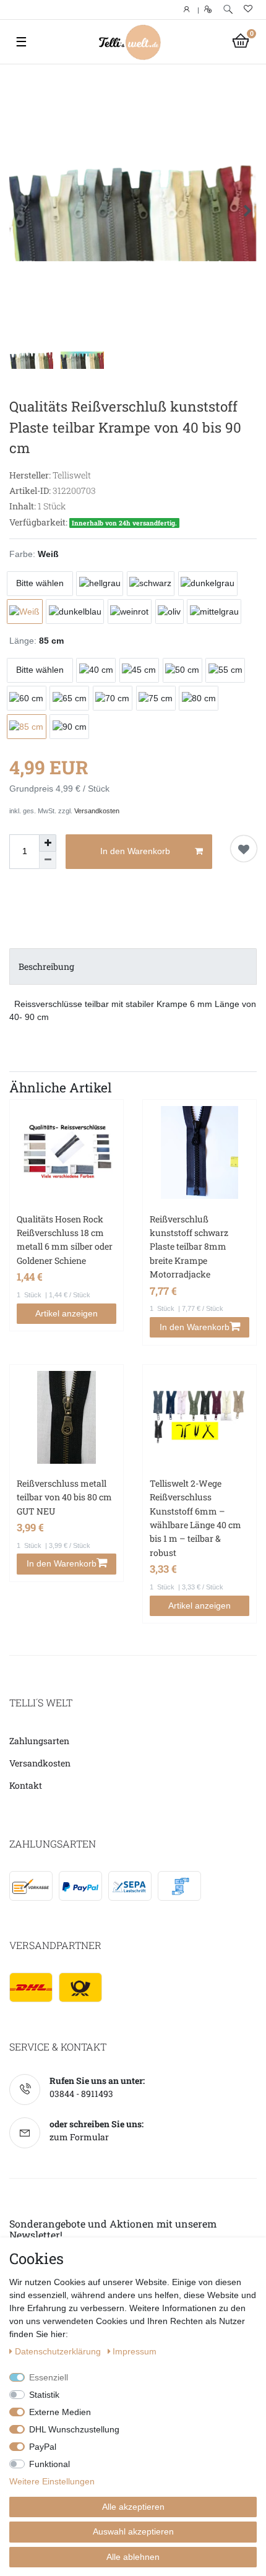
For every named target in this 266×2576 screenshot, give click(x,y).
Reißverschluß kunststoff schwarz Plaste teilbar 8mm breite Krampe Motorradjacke (189, 1247)
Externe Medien (60, 2412)
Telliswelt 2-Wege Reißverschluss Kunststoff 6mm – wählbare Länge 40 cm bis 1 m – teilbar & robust (195, 1518)
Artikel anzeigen (66, 1313)
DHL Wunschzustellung (74, 2429)
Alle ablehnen (133, 2557)
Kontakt (26, 1785)
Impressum (135, 2351)
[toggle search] (228, 10)
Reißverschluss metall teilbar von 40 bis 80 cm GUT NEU (64, 1497)
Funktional (49, 2464)
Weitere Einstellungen (52, 2481)
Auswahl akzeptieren (133, 2531)
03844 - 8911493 (81, 2094)
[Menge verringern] (48, 860)
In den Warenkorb (135, 851)
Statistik (44, 2395)
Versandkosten (97, 811)
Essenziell (49, 2377)
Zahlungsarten (39, 1741)
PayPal (43, 2447)
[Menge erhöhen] (48, 843)
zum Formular (79, 2137)
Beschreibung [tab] (46, 966)
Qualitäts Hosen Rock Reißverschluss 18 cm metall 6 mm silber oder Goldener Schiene (65, 1240)
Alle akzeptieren (133, 2507)
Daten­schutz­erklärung (59, 2351)
